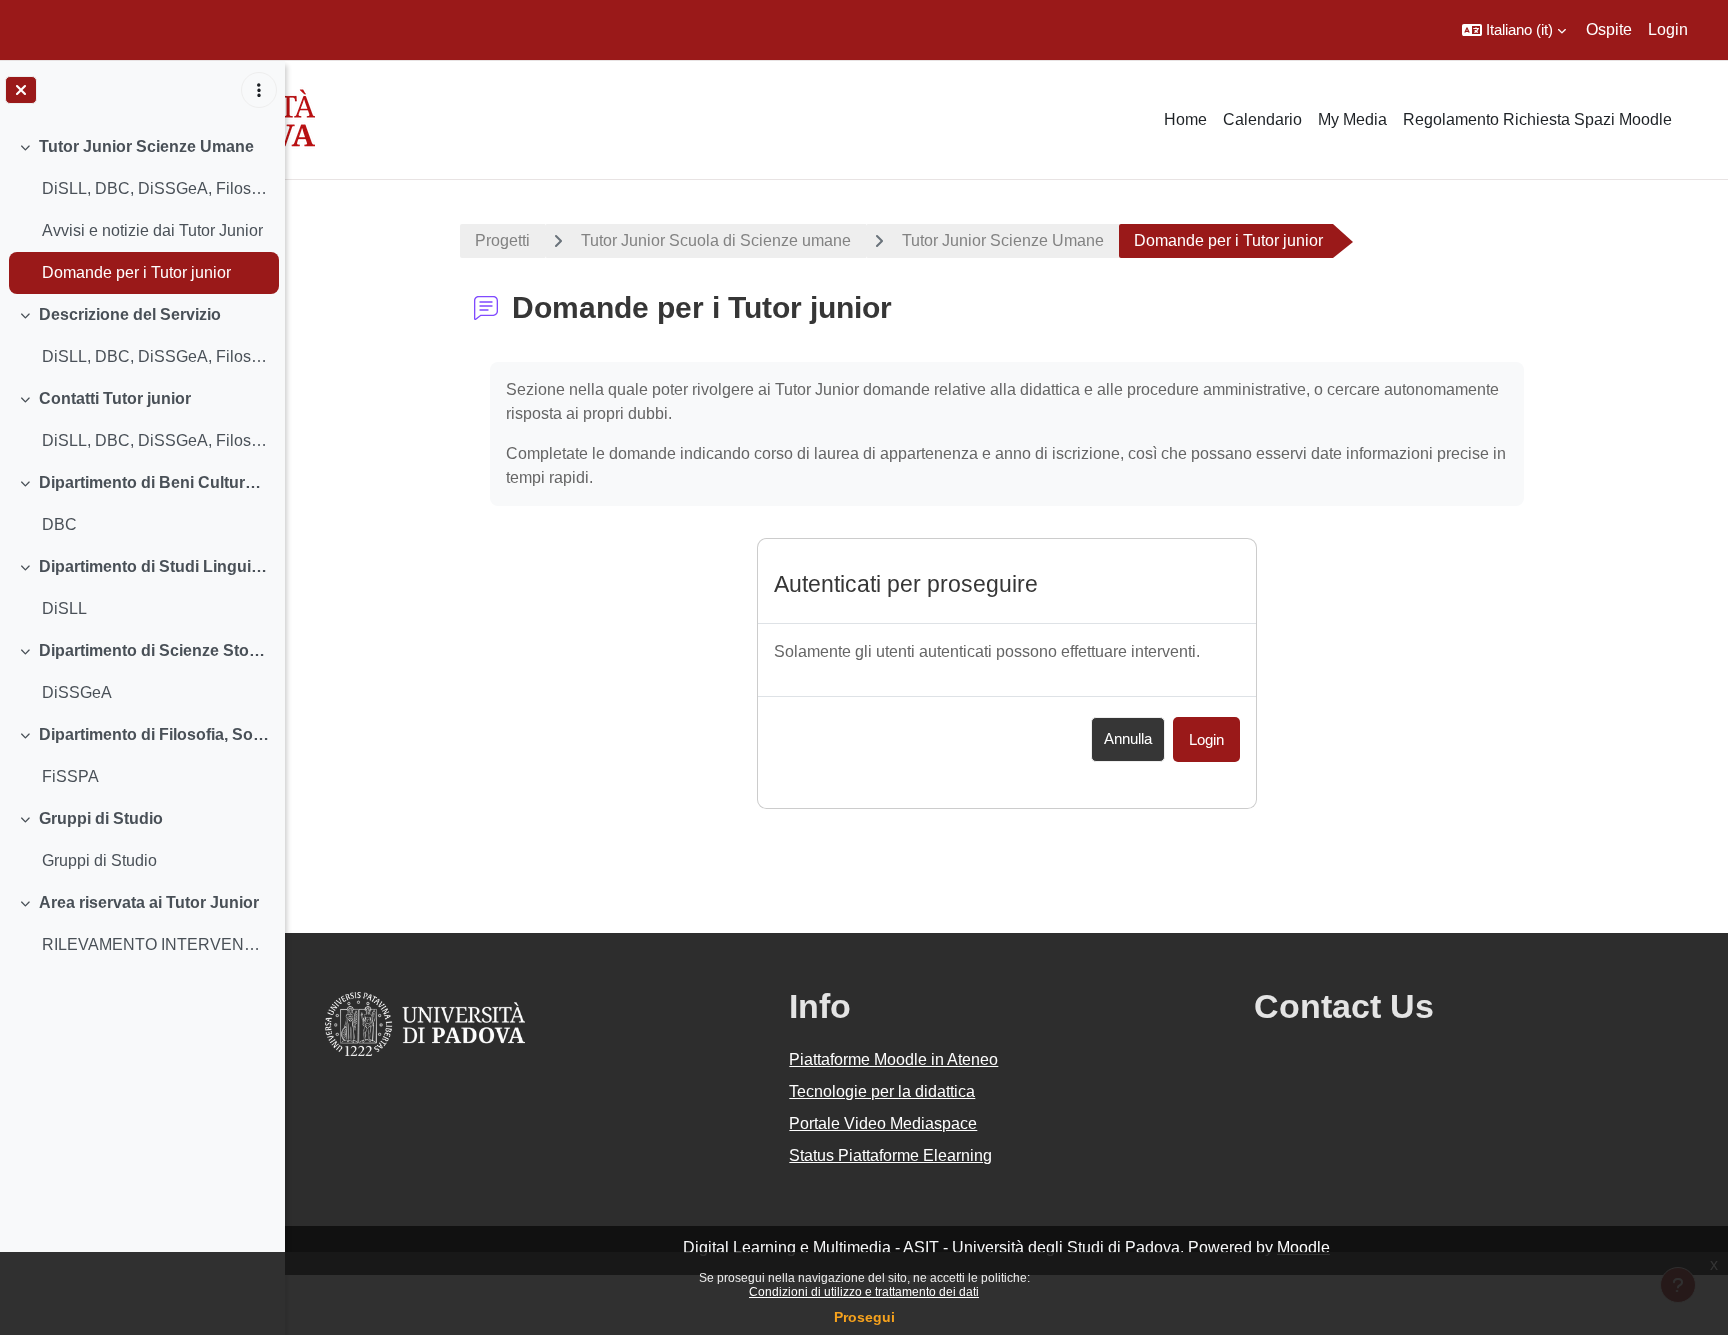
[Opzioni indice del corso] (259, 90)
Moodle (1303, 1247)
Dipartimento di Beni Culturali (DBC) (154, 482)
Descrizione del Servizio (130, 314)
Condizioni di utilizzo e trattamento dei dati (864, 1292)
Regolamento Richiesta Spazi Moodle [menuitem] (1537, 119)
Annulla (1128, 738)
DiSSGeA (77, 692)
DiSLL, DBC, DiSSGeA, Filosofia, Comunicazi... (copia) (155, 356)
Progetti (502, 240)
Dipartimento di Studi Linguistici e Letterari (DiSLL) (154, 566)
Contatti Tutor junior (115, 398)
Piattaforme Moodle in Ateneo (893, 1059)
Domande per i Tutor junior (136, 272)
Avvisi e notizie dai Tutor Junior (152, 230)
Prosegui (864, 1317)
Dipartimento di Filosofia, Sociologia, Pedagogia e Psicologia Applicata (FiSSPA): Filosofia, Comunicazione (154, 734)
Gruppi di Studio (101, 818)
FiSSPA (70, 776)
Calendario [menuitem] (1262, 119)
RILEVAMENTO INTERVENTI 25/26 (155, 944)
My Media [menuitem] (1352, 119)
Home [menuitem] (1185, 119)
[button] (1514, 30)
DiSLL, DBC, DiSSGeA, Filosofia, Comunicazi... (155, 188)
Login (1668, 29)
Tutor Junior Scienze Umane (146, 146)
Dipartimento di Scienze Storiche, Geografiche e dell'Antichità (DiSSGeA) (154, 650)
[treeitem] (142, 210)
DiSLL (64, 608)
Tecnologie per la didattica (882, 1091)
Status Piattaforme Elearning (890, 1155)
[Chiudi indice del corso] (21, 90)
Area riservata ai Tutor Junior (149, 902)
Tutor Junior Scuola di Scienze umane (716, 240)
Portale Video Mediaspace (883, 1123)
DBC (59, 524)
